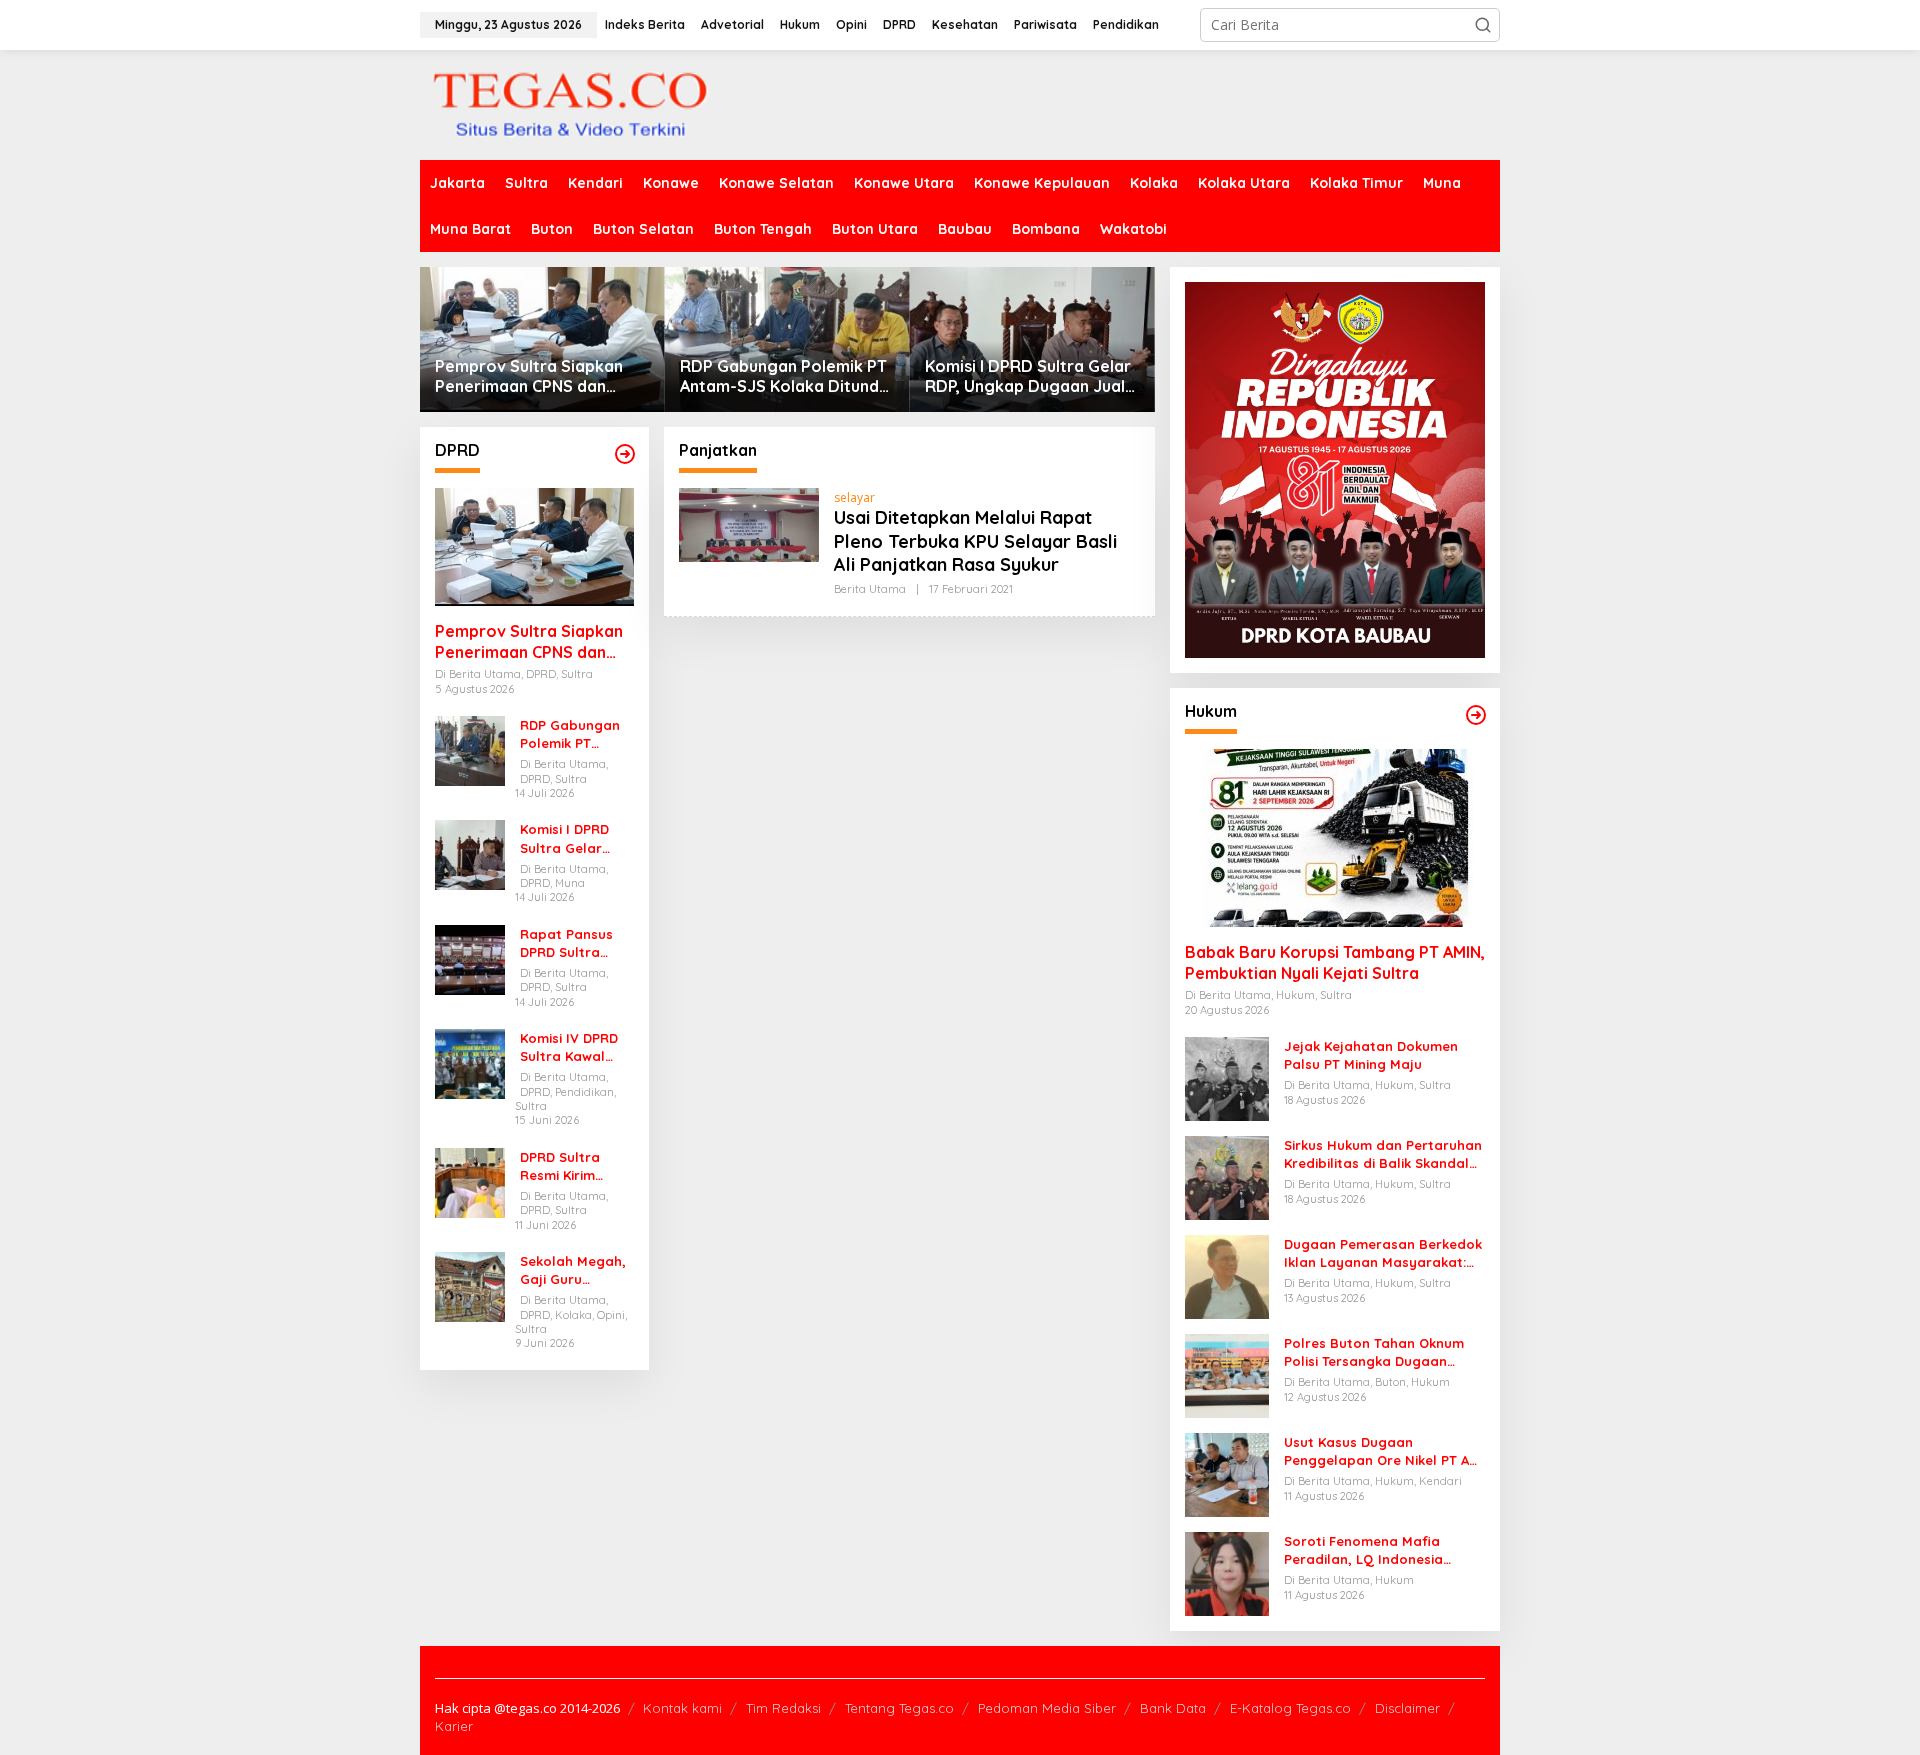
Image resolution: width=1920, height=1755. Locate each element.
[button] (1483, 25)
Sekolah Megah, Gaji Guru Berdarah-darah (575, 1270)
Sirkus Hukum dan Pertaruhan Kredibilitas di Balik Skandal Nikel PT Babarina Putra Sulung (1383, 1154)
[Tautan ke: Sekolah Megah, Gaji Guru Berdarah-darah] (470, 1285)
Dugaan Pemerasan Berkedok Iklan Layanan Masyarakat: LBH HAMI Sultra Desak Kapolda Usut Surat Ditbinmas (1383, 1253)
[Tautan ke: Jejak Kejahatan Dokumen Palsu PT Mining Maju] (1227, 1077)
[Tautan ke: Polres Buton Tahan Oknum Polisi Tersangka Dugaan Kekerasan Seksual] (1227, 1374)
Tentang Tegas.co (899, 1708)
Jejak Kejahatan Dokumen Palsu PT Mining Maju (1371, 1055)
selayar (854, 497)
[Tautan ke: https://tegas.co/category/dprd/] (625, 454)
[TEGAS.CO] (570, 103)
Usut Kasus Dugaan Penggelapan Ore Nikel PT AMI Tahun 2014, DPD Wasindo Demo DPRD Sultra (1384, 1451)
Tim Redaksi (783, 1708)
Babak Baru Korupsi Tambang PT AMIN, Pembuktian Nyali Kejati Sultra (1335, 962)
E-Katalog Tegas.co (1290, 1708)
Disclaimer (1407, 1708)
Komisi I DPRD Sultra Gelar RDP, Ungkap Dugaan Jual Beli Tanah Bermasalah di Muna (1028, 377)
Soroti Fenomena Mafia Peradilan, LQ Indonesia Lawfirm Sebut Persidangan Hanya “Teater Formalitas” (1376, 1550)
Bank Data (1173, 1708)
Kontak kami (682, 1708)
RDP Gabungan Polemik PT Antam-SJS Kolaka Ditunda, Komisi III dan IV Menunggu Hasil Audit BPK (786, 377)
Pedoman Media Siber (1047, 1708)
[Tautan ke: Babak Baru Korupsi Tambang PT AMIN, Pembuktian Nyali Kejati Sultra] (1335, 838)
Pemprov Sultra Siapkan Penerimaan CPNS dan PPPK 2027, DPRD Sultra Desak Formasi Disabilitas (535, 377)
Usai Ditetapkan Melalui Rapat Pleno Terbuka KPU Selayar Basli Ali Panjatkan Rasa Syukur (975, 541)
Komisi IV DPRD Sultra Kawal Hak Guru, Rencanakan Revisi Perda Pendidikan (569, 1047)
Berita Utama (870, 589)
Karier (454, 1726)
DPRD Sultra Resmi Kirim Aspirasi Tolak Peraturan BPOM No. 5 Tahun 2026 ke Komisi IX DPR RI (576, 1166)
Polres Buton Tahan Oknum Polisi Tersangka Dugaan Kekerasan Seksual (1374, 1352)
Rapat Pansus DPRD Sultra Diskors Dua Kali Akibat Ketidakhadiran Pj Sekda (573, 943)
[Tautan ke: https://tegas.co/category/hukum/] (1476, 715)
